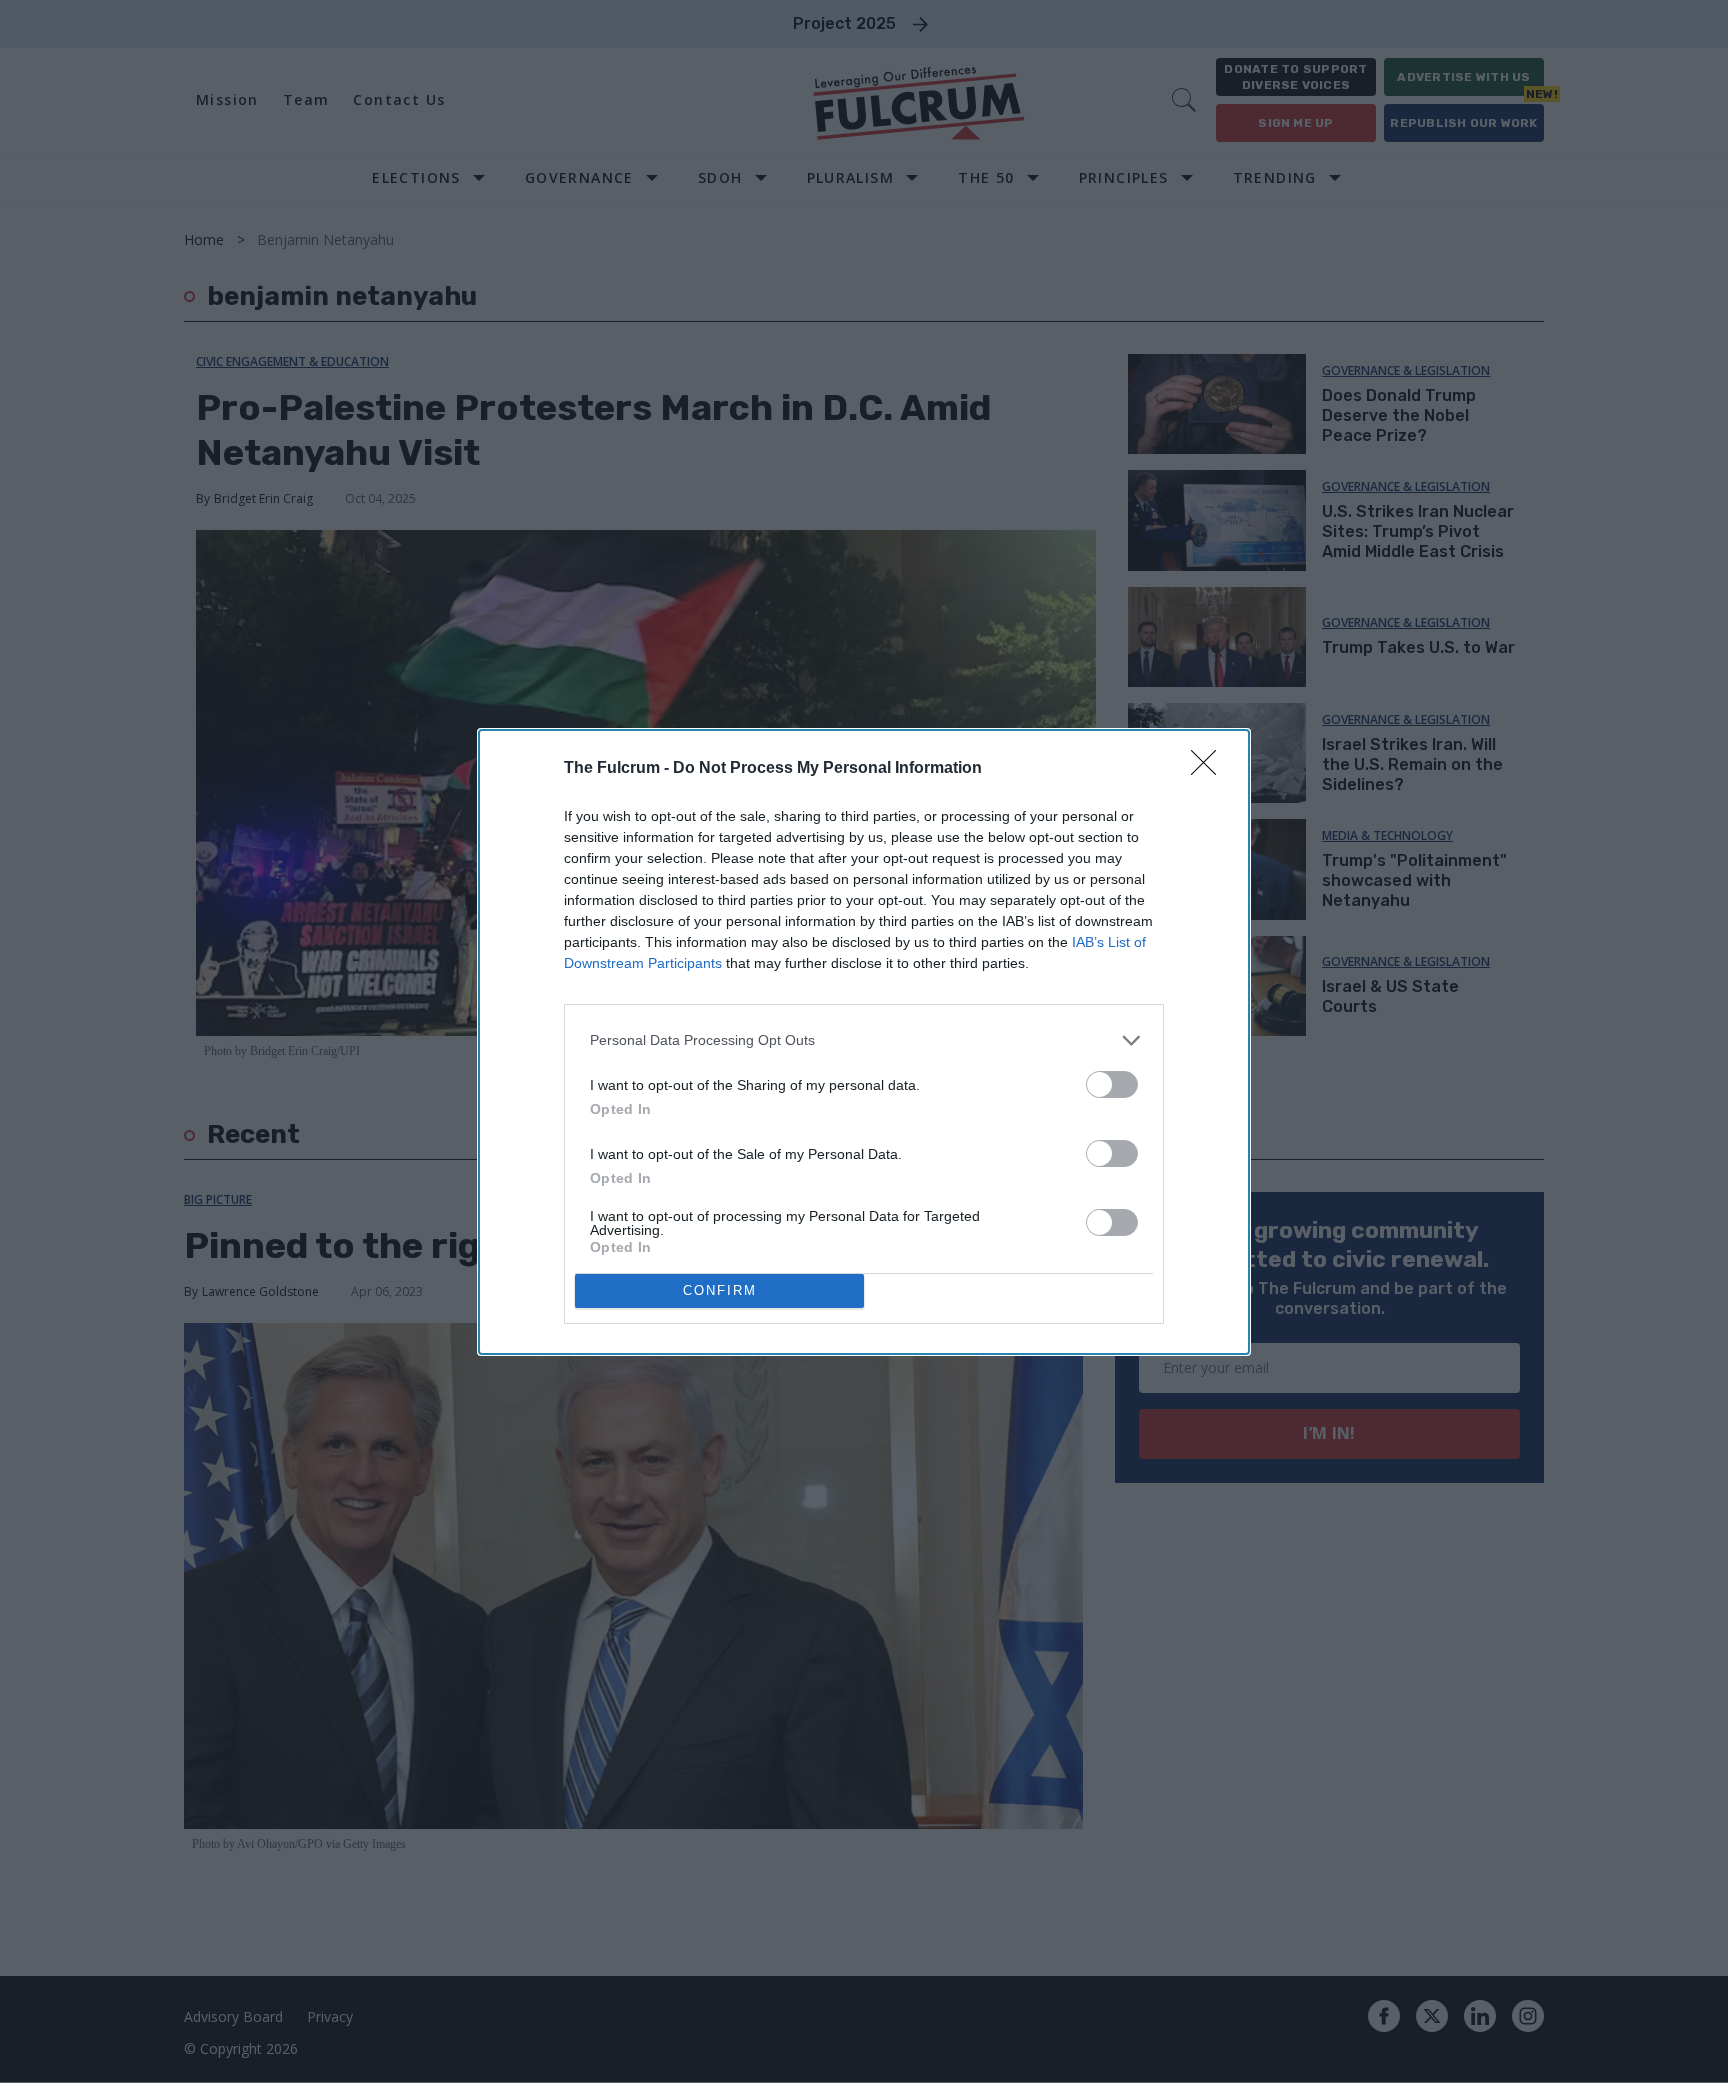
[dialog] (864, 1042)
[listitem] (864, 1040)
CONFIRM (720, 1290)
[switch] (1112, 1084)
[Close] (1210, 769)
